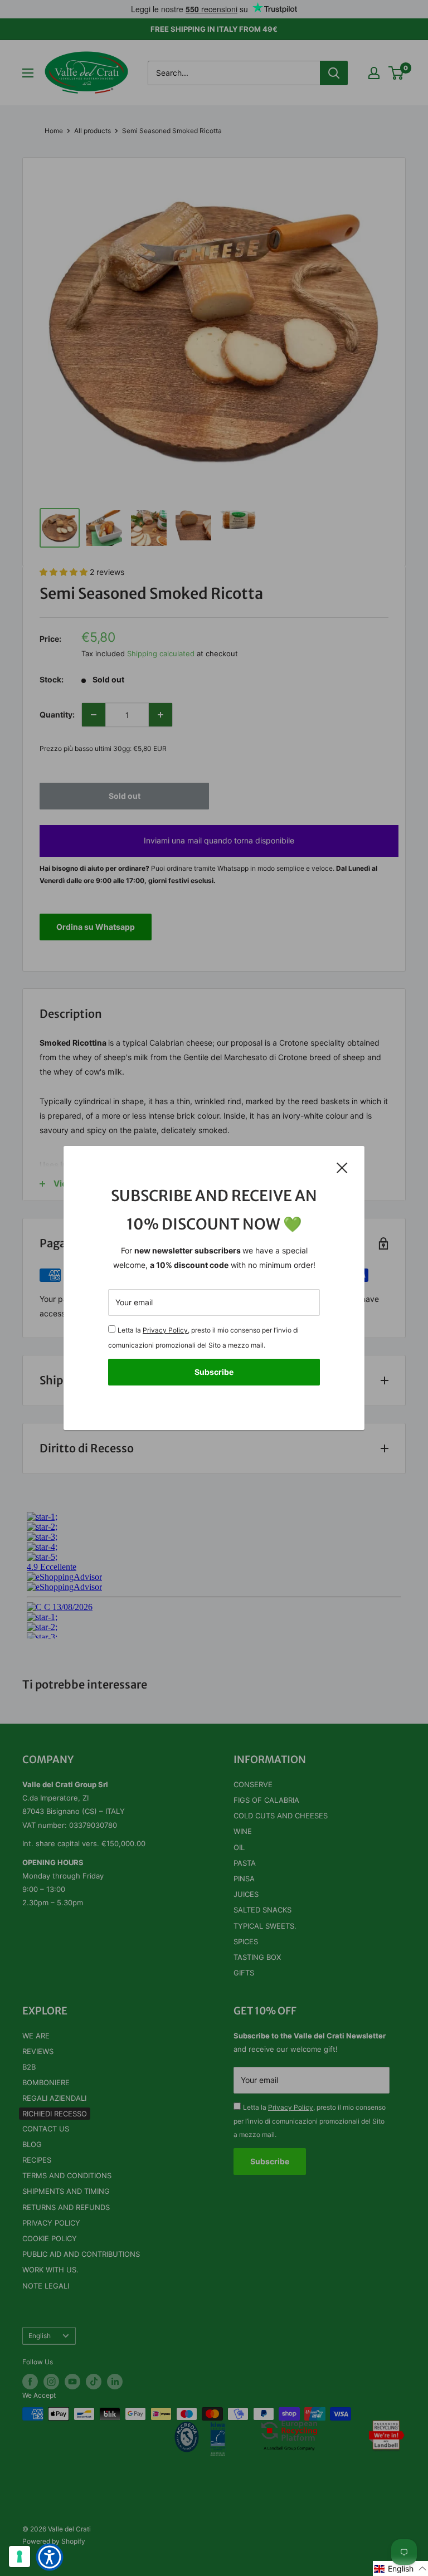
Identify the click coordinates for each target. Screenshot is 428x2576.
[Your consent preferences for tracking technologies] (20, 2557)
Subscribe (214, 1372)
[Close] (342, 1167)
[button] (400, 2568)
